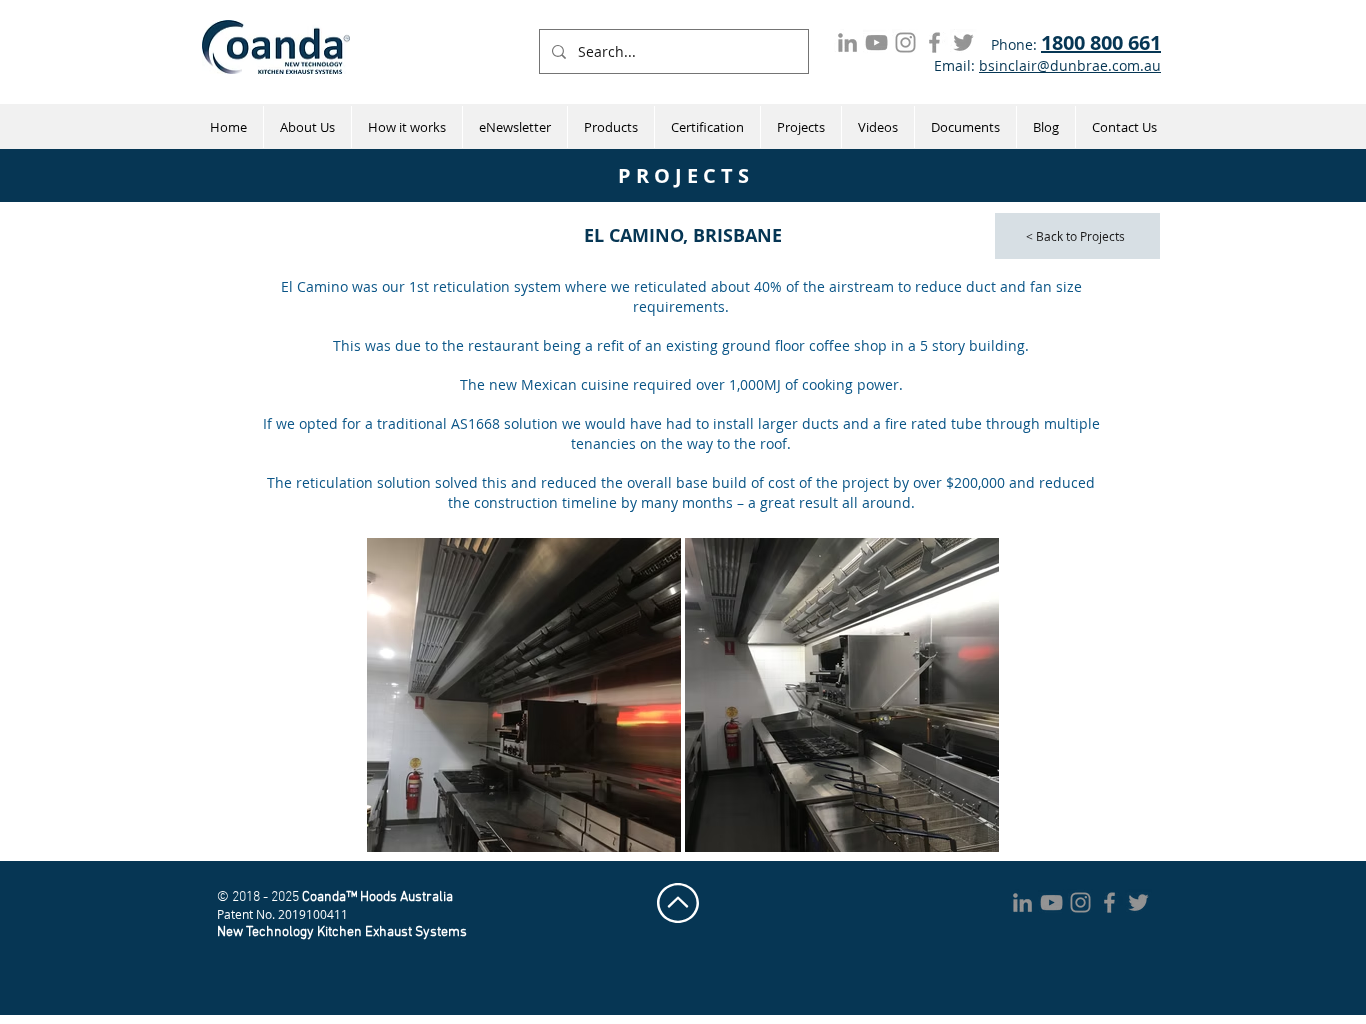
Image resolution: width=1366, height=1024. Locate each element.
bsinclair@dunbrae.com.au (1070, 65)
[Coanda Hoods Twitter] (963, 42)
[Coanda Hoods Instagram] (905, 42)
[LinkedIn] (847, 42)
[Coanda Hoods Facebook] (934, 42)
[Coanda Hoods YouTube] (876, 42)
